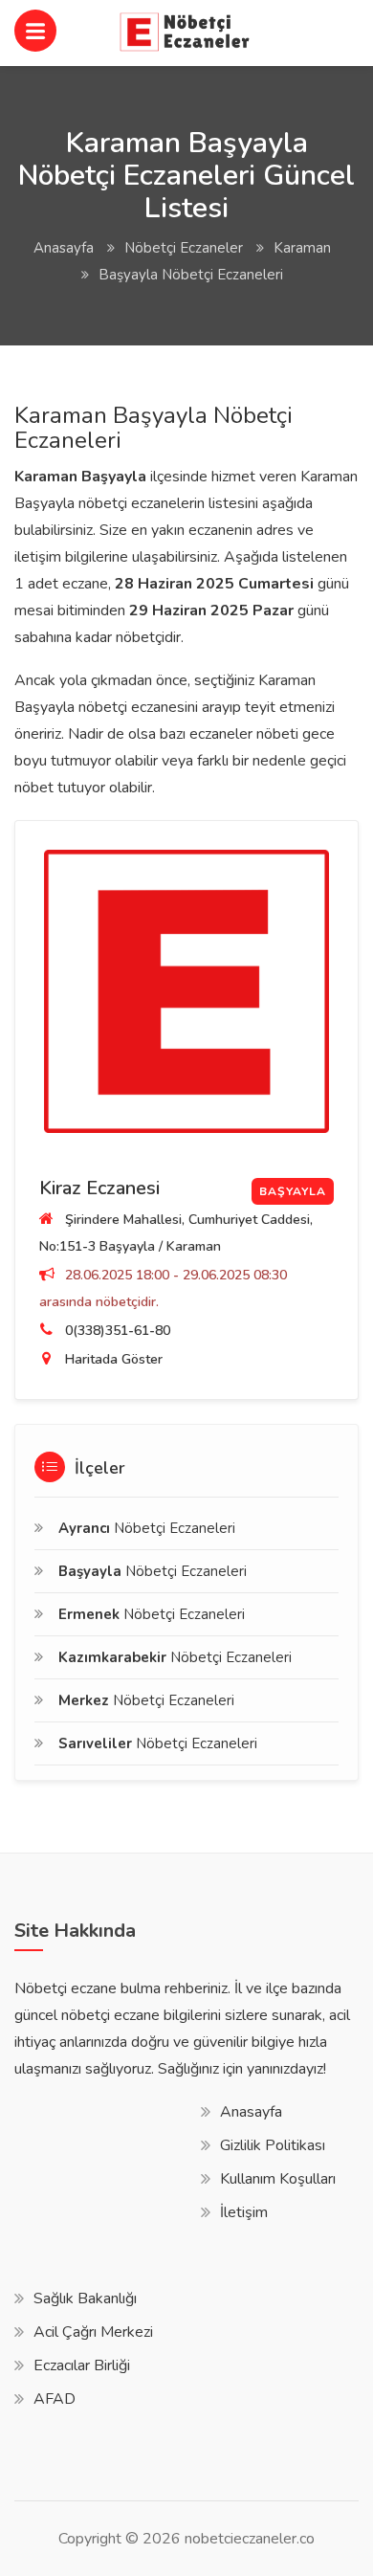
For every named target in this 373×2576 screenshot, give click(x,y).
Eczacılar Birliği (82, 2365)
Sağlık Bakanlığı (85, 2298)
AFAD (55, 2399)
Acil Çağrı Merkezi (93, 2332)
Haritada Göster (114, 1359)
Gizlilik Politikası (273, 2145)
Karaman (302, 248)
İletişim (244, 2212)
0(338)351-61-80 (118, 1331)
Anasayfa (64, 248)
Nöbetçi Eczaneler (184, 248)
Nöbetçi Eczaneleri (147, 1528)
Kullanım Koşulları (278, 2179)
